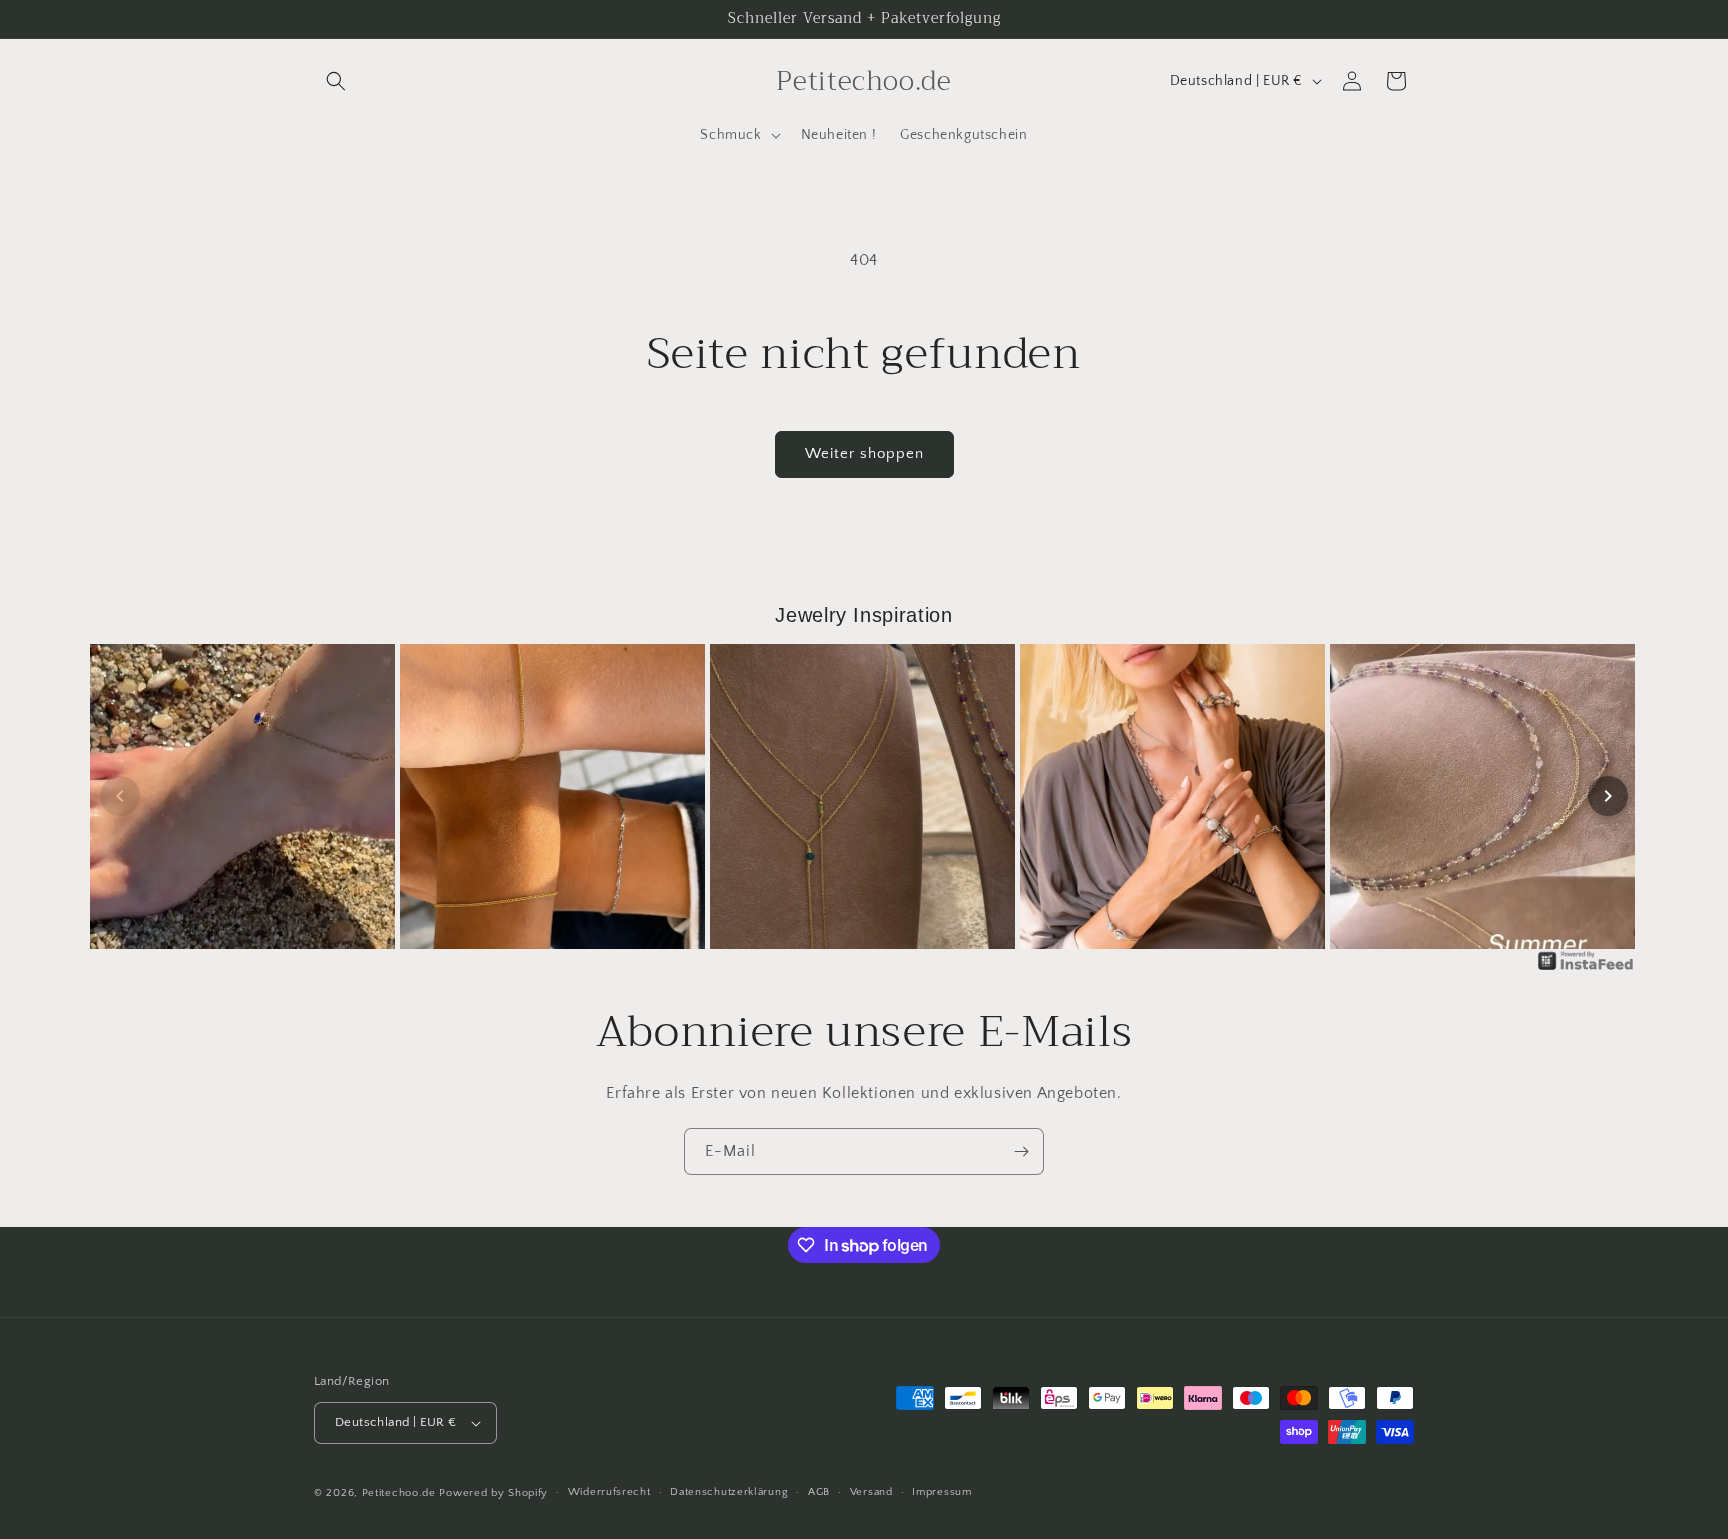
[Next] (1608, 796)
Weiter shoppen (864, 453)
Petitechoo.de (399, 1493)
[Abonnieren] (1021, 1151)
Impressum (941, 1492)
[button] (336, 81)
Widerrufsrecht (609, 1492)
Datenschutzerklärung (729, 1492)
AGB (819, 1492)
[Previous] (120, 796)
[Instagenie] (1586, 969)
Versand (871, 1492)
